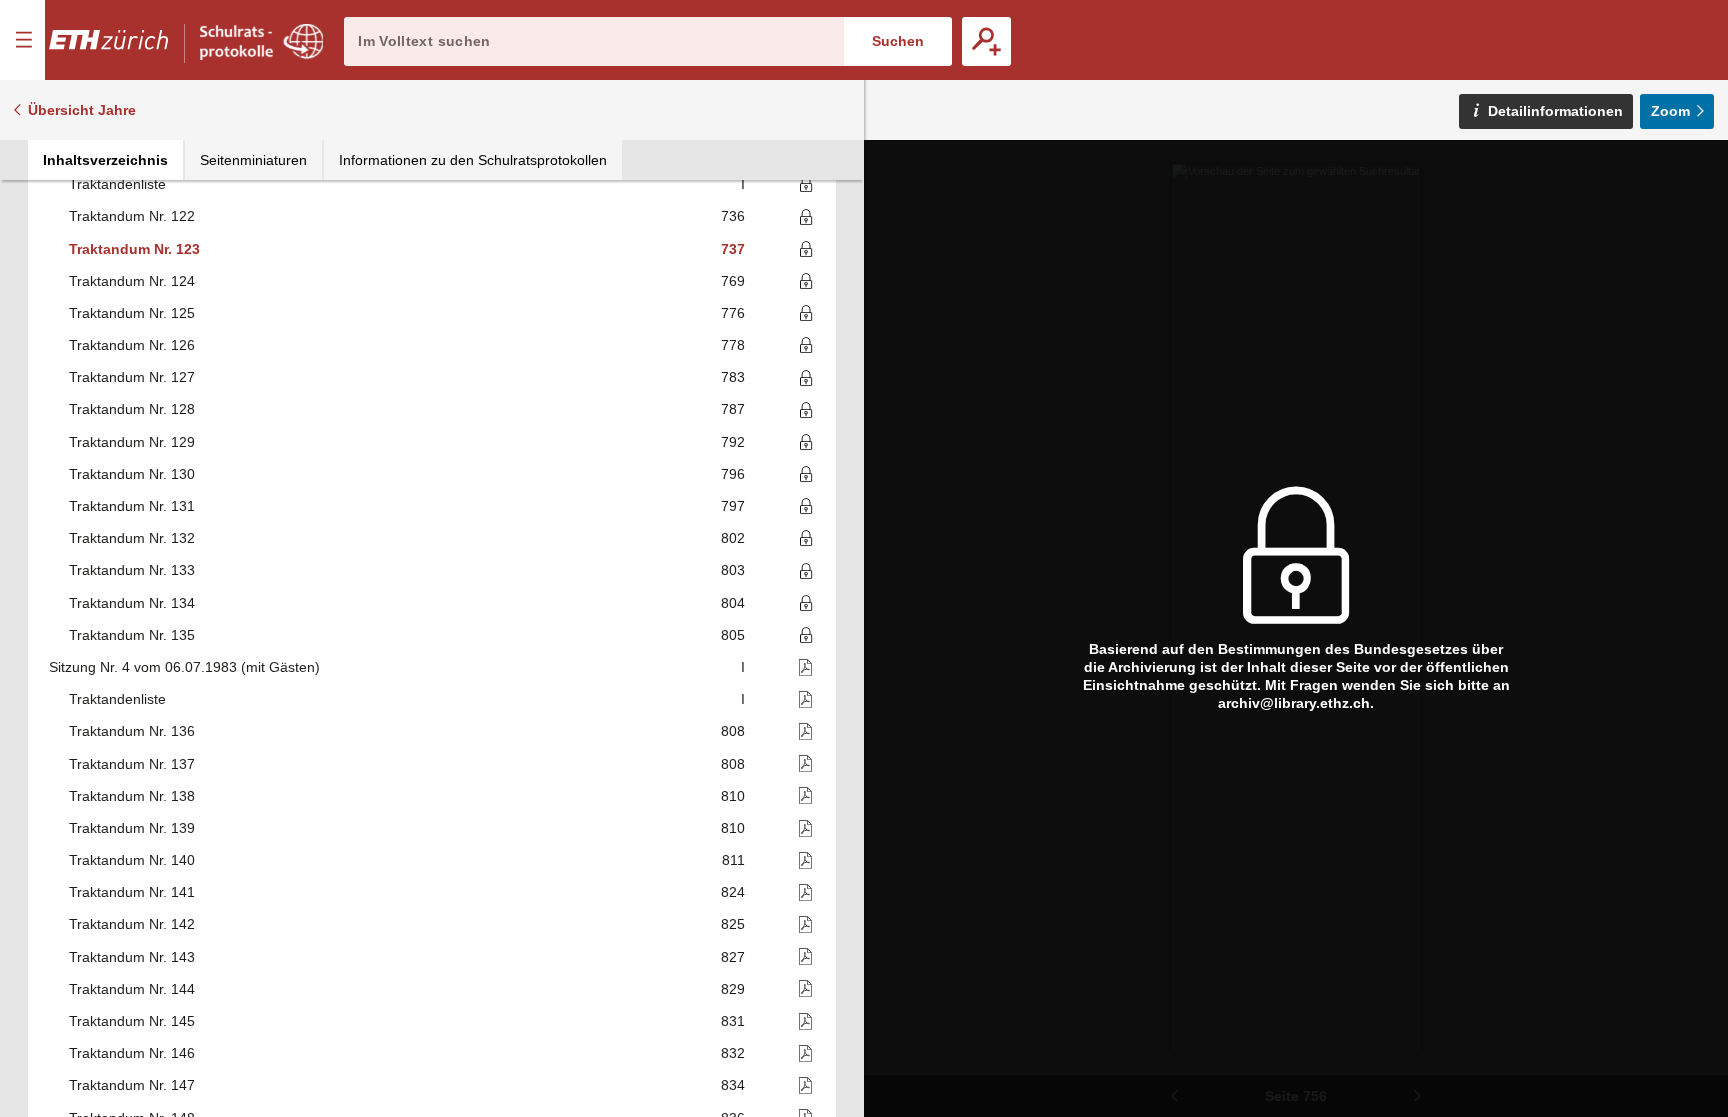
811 (733, 860)
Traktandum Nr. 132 (132, 538)
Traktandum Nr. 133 (132, 570)
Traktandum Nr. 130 (132, 474)
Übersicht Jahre (82, 110)
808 (733, 731)
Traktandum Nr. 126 (132, 345)
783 (733, 377)
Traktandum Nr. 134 (132, 603)
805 (733, 635)
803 (733, 570)
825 (733, 924)
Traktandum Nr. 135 (132, 635)
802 (733, 538)
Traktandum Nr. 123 (134, 249)
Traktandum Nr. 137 (132, 764)
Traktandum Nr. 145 (132, 1021)
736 (733, 216)
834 (733, 1085)
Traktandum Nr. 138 (132, 796)
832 (733, 1053)
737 (733, 249)
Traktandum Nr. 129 (132, 442)
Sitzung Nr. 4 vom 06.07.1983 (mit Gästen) (184, 667)
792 (733, 442)
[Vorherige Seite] (1174, 1096)
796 (733, 474)
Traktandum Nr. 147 (132, 1085)
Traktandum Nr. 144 (132, 989)
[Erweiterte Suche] (986, 41)
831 (733, 1021)
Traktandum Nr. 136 (132, 731)
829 (733, 989)
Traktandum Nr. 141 (132, 892)
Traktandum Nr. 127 (132, 377)
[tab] (105, 160)
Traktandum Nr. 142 (132, 924)
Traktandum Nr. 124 (132, 281)
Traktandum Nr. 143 (132, 957)
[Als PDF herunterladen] (781, 667)
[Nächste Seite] (1418, 1096)
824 (733, 892)
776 (733, 313)
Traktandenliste (117, 184)
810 (733, 796)
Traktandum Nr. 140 (132, 860)
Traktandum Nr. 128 (132, 409)
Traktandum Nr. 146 (132, 1053)
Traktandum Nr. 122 (132, 216)
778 (733, 345)
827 (733, 957)
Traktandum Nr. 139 (132, 828)
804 (733, 603)
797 (733, 506)
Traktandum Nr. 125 (132, 313)
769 (733, 281)
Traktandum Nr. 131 (132, 506)
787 (733, 409)
